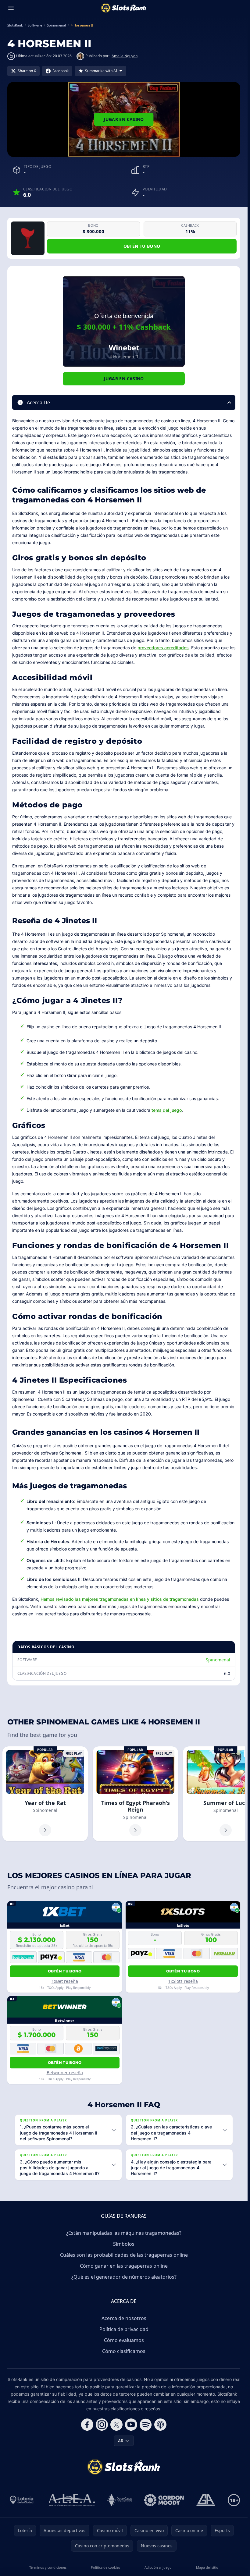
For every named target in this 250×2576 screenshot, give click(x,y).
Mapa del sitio (207, 2567)
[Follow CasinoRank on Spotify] (146, 2425)
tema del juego (167, 1110)
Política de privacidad (124, 2329)
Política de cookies (105, 2567)
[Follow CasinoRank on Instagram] (102, 2425)
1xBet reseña (65, 1981)
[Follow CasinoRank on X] (116, 2425)
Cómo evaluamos (124, 2340)
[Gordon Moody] (164, 2500)
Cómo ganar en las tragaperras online (124, 2266)
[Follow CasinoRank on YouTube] (131, 2425)
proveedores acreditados (163, 648)
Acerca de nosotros (124, 2318)
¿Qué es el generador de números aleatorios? (124, 2277)
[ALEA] (72, 2500)
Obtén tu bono (142, 246)
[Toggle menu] (11, 8)
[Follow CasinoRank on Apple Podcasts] (160, 2425)
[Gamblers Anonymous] (206, 2500)
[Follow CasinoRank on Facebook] (87, 2425)
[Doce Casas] (120, 2500)
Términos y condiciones (48, 2567)
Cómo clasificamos (124, 2351)
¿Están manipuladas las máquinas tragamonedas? (124, 2233)
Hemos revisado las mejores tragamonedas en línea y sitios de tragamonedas (120, 1599)
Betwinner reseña (65, 2073)
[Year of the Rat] (45, 1794)
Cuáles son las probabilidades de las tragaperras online (124, 2255)
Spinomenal (218, 1660)
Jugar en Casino (124, 119)
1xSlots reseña (183, 1981)
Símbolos (124, 2244)
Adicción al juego (158, 2567)
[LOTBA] (22, 2500)
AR (121, 2441)
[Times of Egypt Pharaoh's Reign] (135, 1794)
